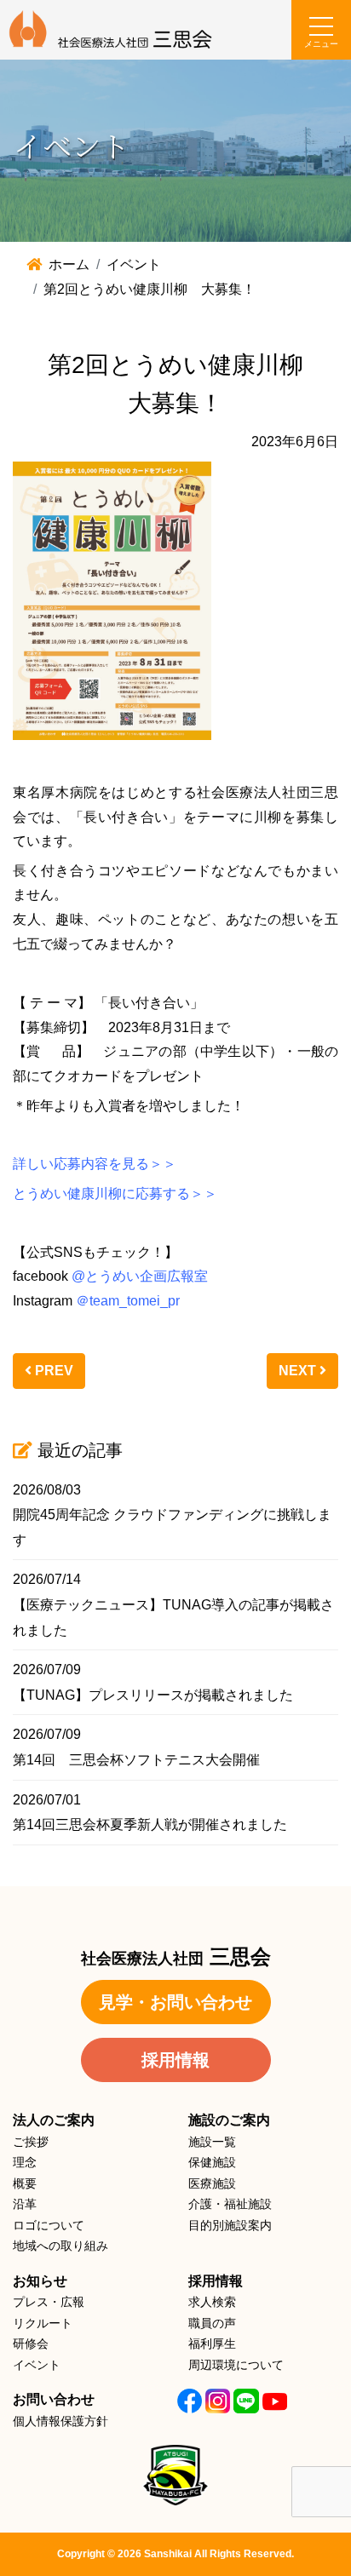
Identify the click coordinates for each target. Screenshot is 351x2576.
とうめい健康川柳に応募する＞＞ (115, 1193)
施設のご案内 (229, 2120)
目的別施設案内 (230, 2225)
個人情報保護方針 (60, 2421)
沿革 (25, 2204)
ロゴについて (49, 2225)
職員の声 (212, 2323)
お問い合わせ (54, 2399)
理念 (25, 2162)
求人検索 (212, 2302)
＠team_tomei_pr (128, 1301)
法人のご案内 (54, 2120)
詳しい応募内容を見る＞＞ (95, 1164)
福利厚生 (212, 2344)
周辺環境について (236, 2365)
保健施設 (212, 2162)
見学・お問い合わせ (175, 2002)
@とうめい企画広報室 (140, 1276)
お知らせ (40, 2281)
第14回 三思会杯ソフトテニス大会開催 (136, 1760)
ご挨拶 (31, 2142)
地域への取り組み (60, 2246)
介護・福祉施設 (230, 2204)
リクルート (43, 2323)
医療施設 (212, 2183)
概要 (25, 2183)
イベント (37, 2365)
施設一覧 (212, 2142)
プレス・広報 (49, 2302)
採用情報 (175, 2060)
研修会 (31, 2344)
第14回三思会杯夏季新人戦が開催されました (150, 1824)
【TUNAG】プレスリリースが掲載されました (153, 1695)
